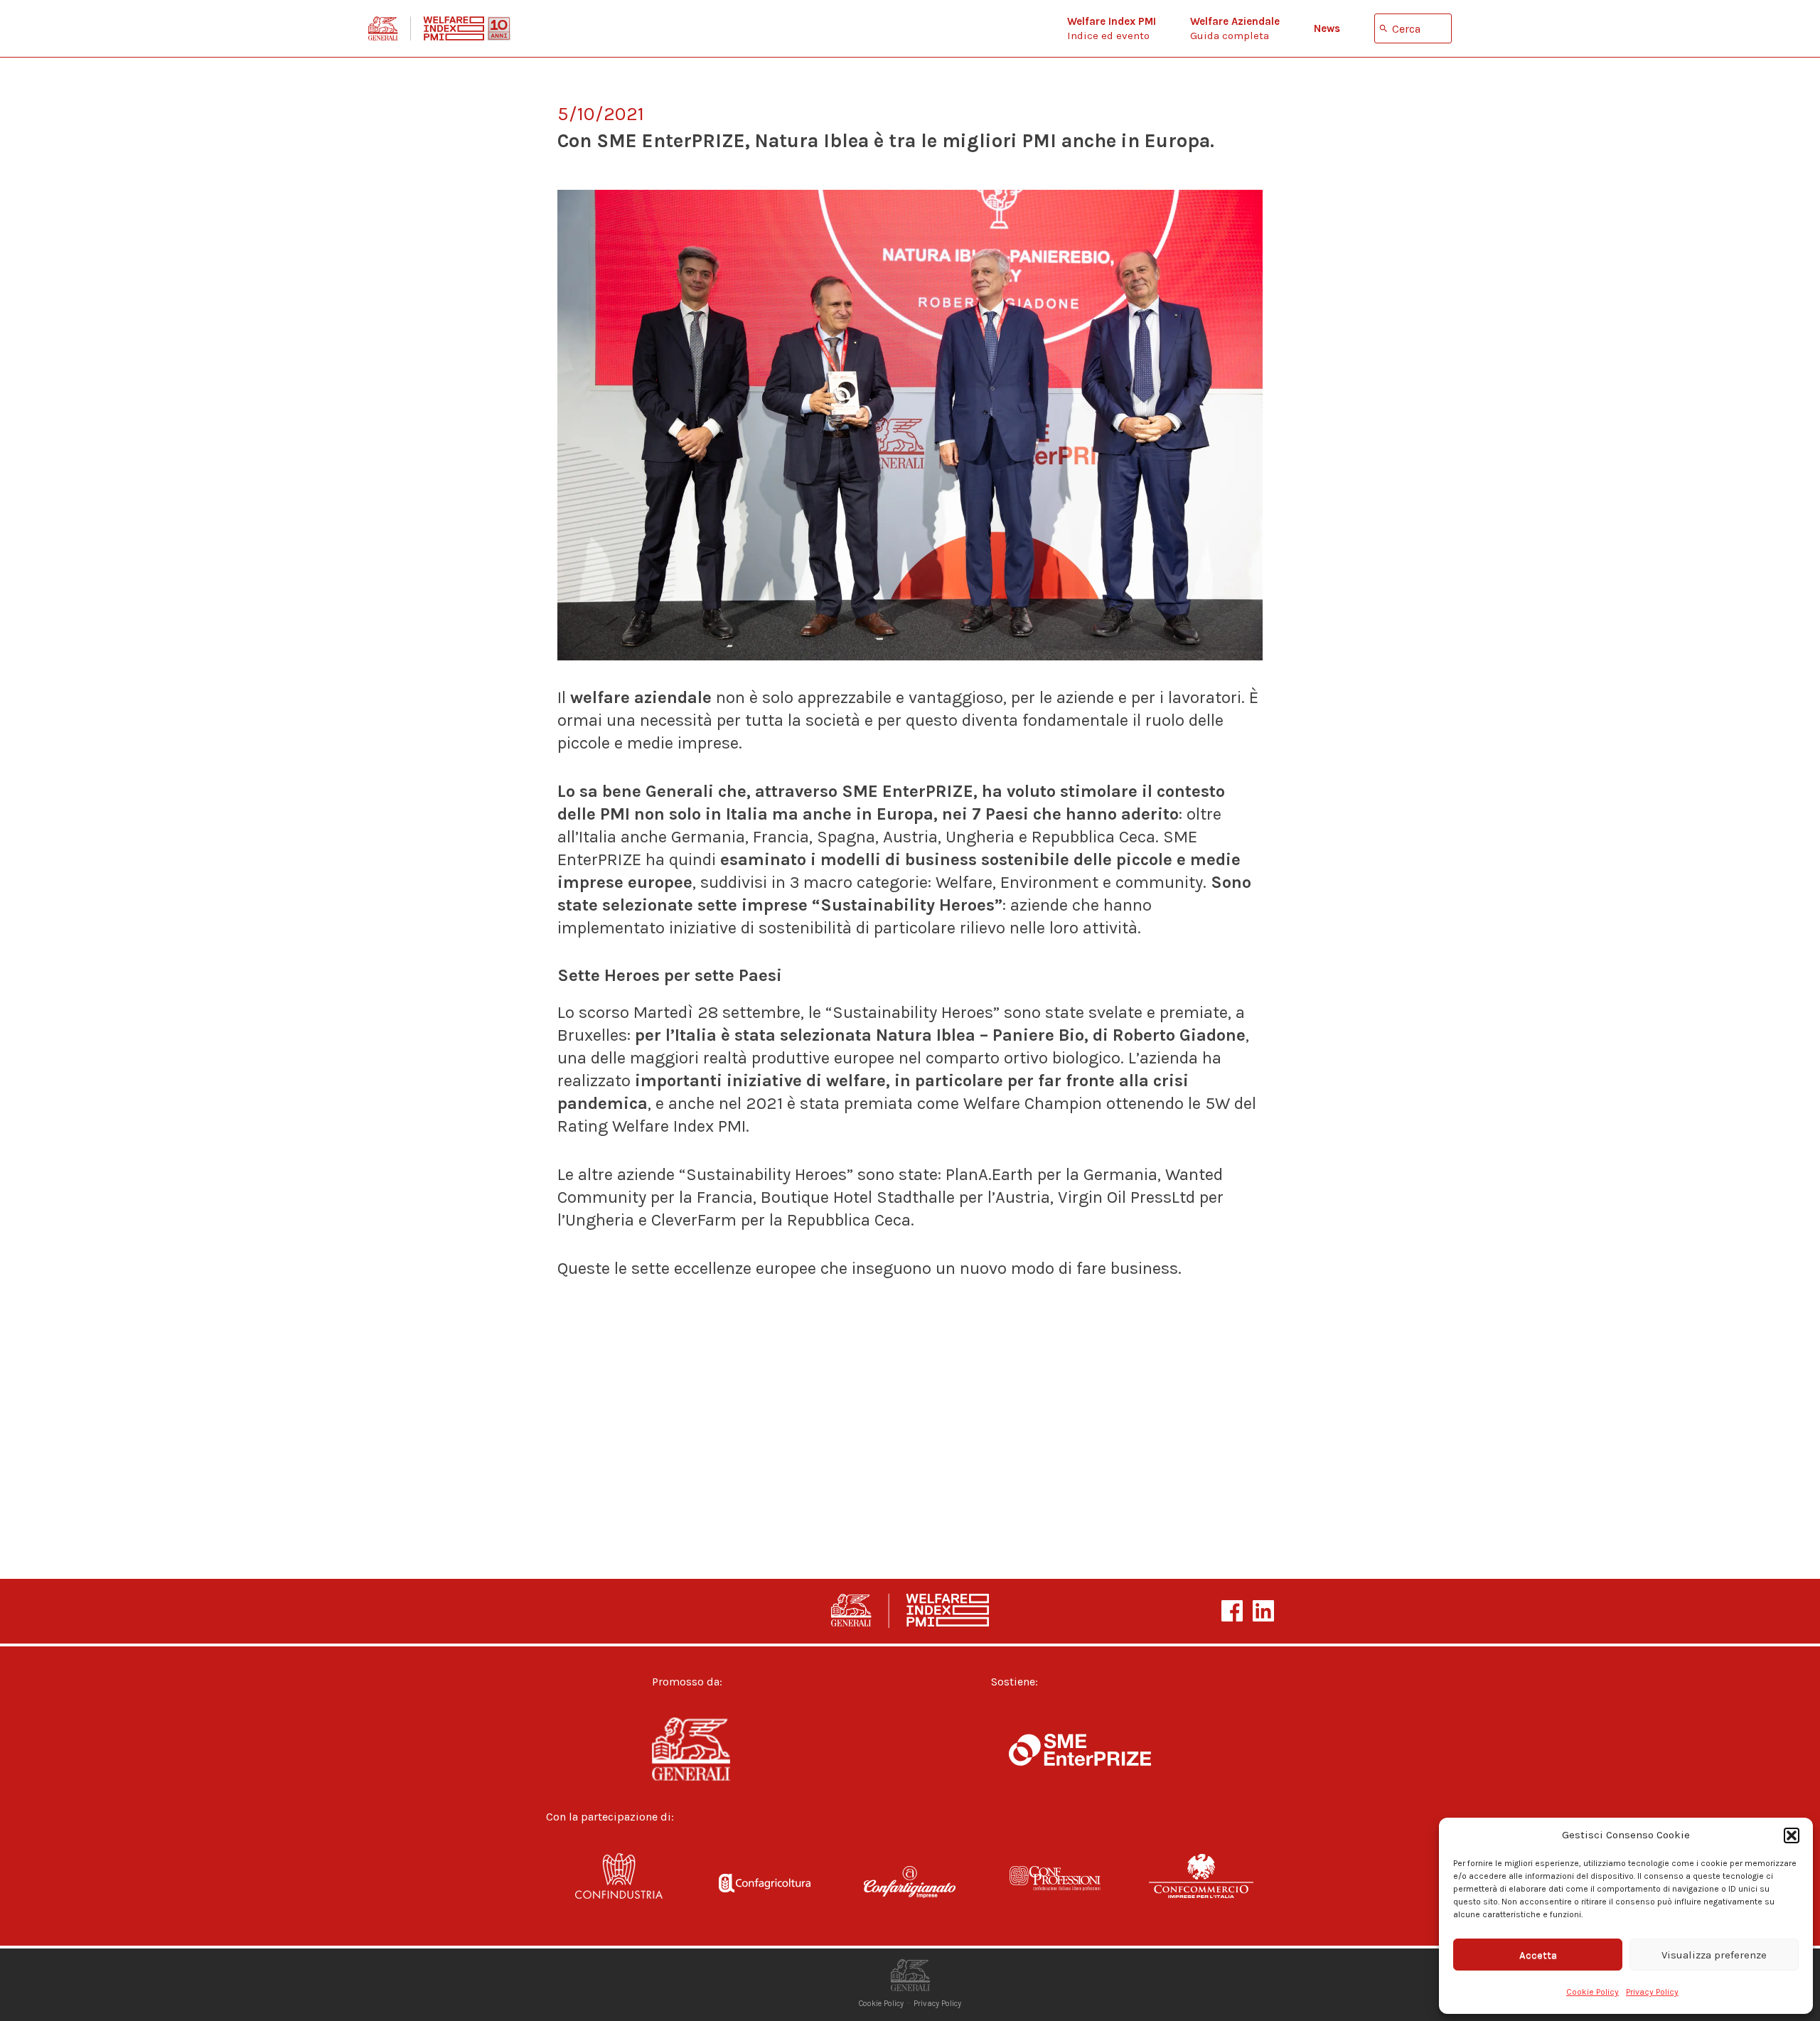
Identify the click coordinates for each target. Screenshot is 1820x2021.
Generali (716, 1749)
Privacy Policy (1652, 1992)
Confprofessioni (1055, 1885)
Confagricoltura (765, 1885)
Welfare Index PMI (439, 28)
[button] (1792, 1835)
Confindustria (619, 1885)
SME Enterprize (1080, 1749)
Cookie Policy (1592, 1992)
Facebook (1232, 1611)
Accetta (1538, 1955)
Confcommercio (1201, 1885)
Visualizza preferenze (1714, 1955)
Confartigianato (910, 1885)
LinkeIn (1263, 1611)
